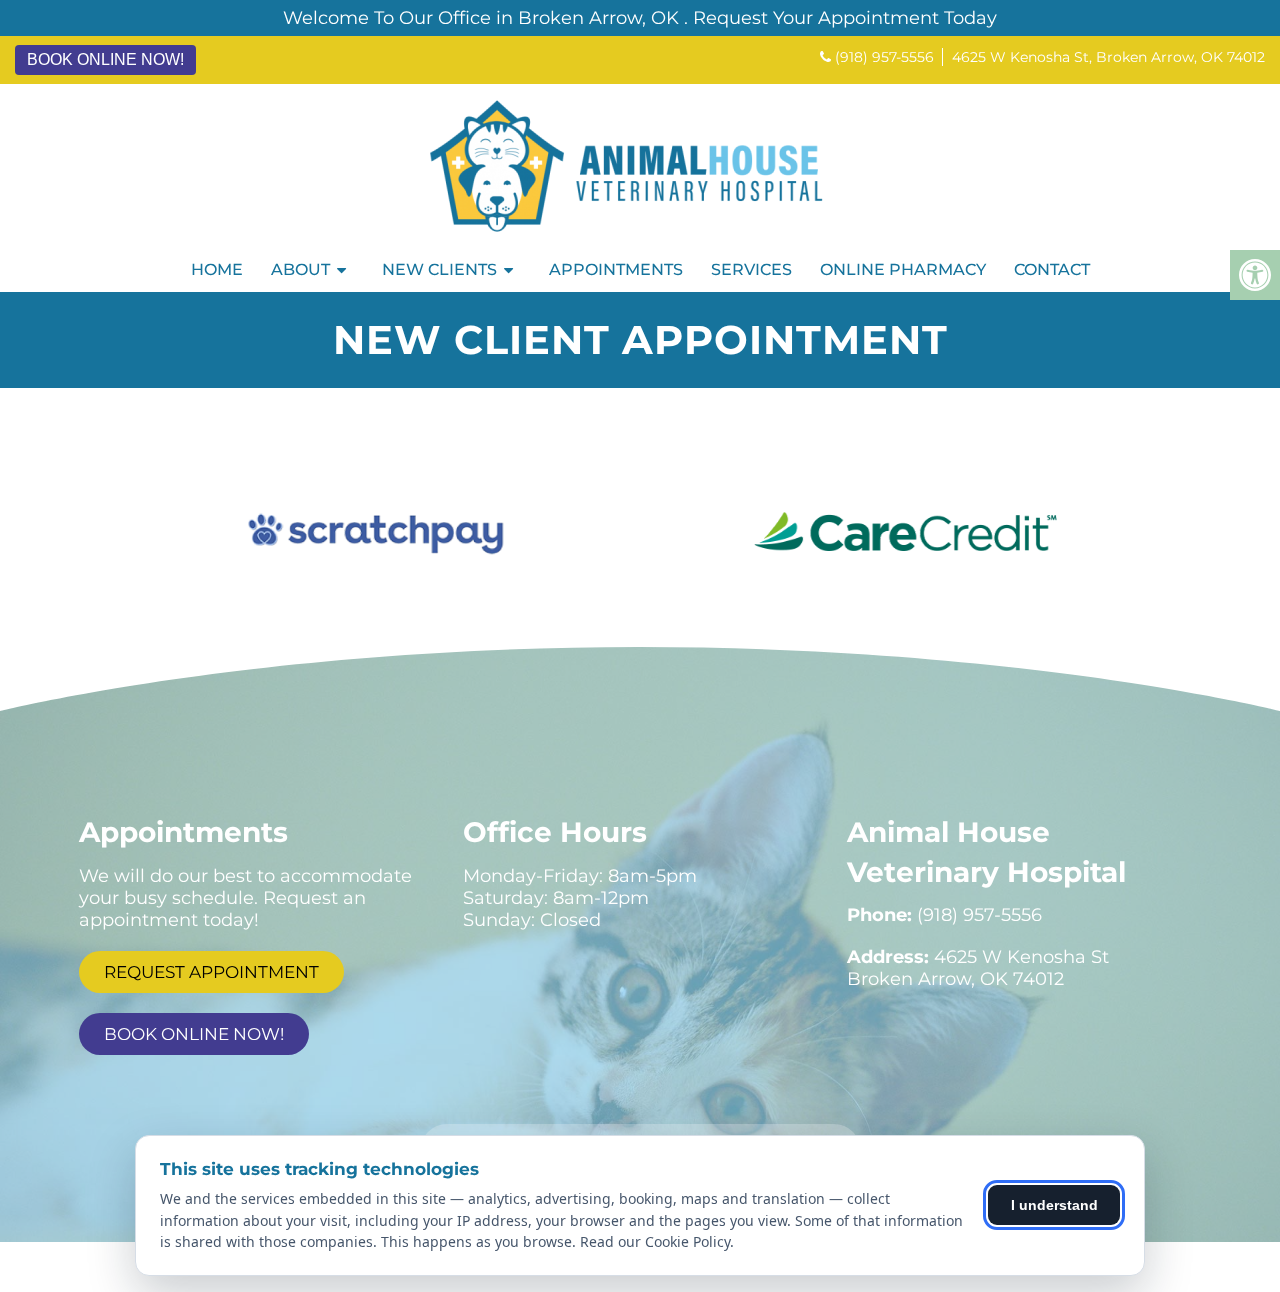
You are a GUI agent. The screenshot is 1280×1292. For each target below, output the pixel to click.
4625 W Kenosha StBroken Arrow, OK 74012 (978, 968)
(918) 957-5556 (884, 57)
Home (217, 269)
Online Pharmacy (903, 269)
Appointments (616, 269)
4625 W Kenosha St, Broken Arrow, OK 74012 (1108, 57)
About (300, 269)
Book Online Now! (105, 59)
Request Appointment (211, 972)
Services (751, 269)
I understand (1054, 1205)
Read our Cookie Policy (655, 1241)
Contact (1052, 269)
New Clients (439, 269)
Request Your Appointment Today (845, 18)
